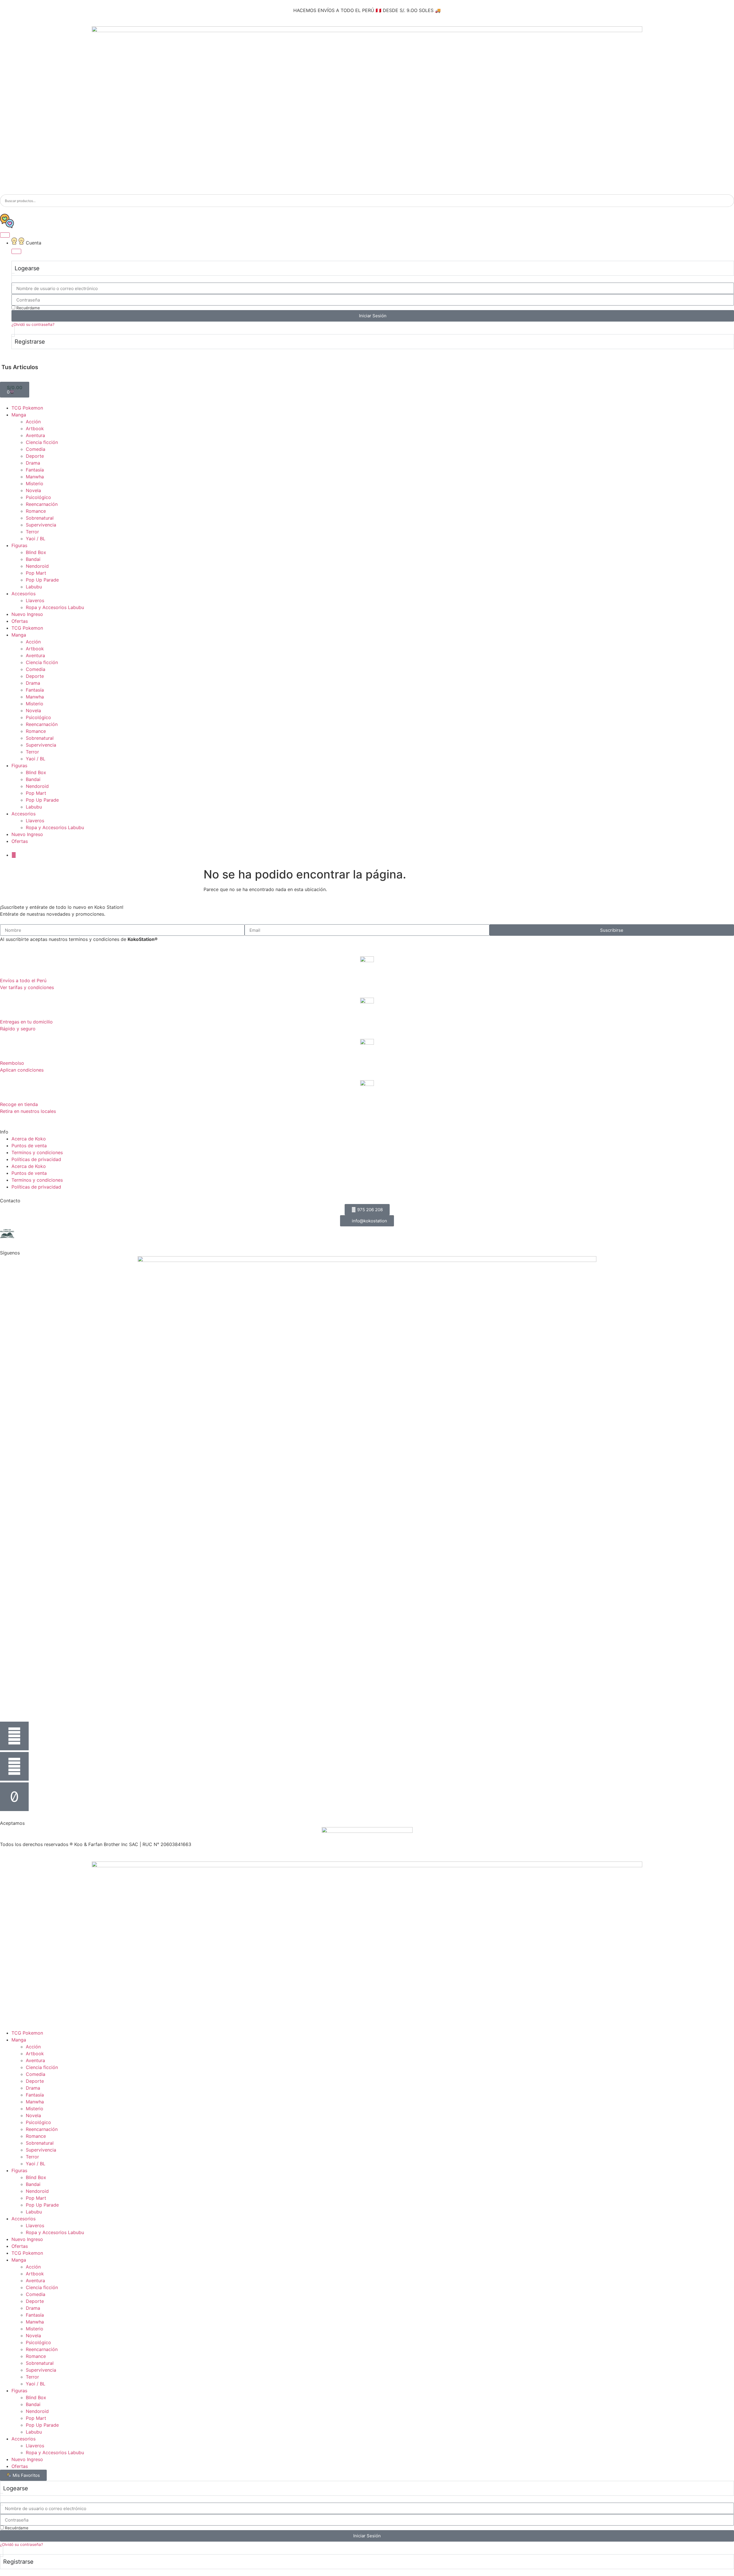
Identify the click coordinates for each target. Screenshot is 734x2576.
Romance (36, 511)
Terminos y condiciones (37, 1152)
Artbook (35, 428)
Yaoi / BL (36, 539)
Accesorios (24, 594)
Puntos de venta (29, 1146)
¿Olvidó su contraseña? (33, 324)
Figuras (19, 545)
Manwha (35, 477)
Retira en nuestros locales (28, 1111)
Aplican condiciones (22, 1070)
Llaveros (35, 600)
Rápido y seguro (18, 1029)
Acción (33, 422)
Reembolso (12, 1063)
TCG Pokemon (27, 408)
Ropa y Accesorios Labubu (55, 607)
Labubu (34, 587)
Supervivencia (41, 525)
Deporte (35, 456)
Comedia (36, 449)
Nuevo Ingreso (27, 614)
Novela (33, 490)
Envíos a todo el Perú (23, 980)
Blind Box (36, 552)
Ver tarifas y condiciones (27, 987)
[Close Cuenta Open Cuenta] (16, 251)
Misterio (35, 484)
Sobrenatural (40, 518)
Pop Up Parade (42, 580)
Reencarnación (42, 504)
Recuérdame (28, 308)
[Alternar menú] (5, 235)
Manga (19, 415)
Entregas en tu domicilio (26, 1022)
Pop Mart (36, 573)
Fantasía (35, 470)
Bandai (33, 559)
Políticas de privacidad (36, 1159)
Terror (32, 532)
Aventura (35, 435)
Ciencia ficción (42, 442)
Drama (33, 463)
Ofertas (20, 621)
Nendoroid (37, 566)
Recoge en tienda (19, 1104)
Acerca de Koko (29, 1139)
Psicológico (38, 497)
